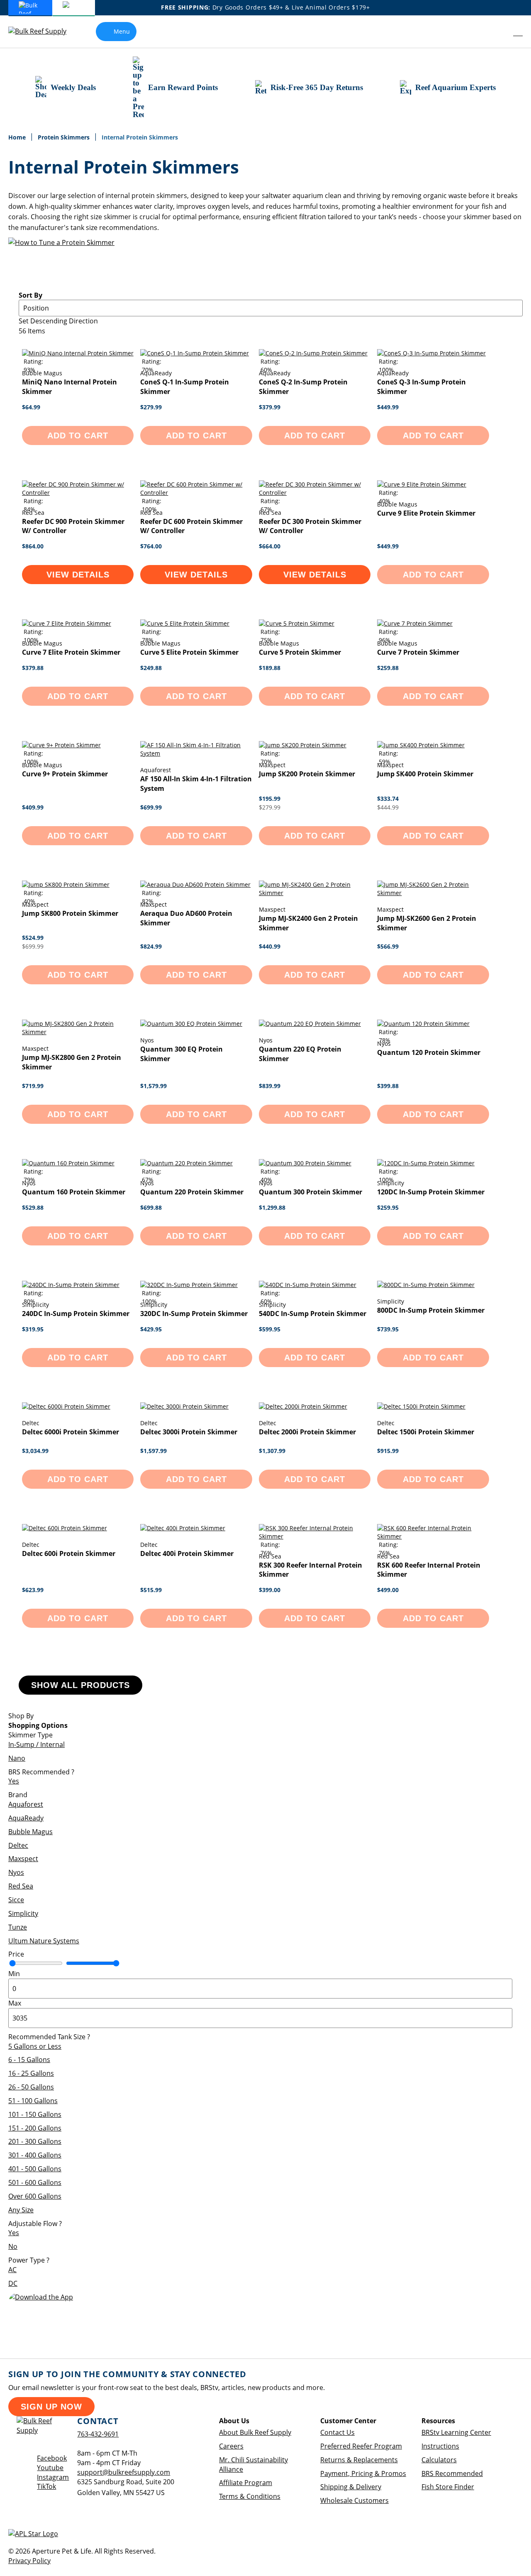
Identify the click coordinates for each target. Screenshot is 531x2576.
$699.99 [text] (151, 807)
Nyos (16, 1872)
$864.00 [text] (33, 546)
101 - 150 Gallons (35, 2114)
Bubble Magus (30, 1832)
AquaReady (26, 1818)
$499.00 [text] (388, 1590)
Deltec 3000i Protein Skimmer (189, 1432)
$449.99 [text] (388, 407)
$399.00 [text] (270, 1590)
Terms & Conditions (250, 2496)
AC (12, 2270)
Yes (14, 1781)
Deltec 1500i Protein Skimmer (426, 1432)
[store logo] (44, 31)
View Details (78, 575)
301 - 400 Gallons (35, 2155)
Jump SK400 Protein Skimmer (425, 774)
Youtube (50, 2468)
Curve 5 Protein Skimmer (300, 652)
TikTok (46, 2486)
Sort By (30, 295)
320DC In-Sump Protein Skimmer (194, 1314)
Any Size (21, 2210)
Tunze (18, 1927)
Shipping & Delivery (351, 2487)
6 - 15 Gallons (29, 2060)
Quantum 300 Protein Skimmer (311, 1192)
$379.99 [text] (270, 407)
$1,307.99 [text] (272, 1451)
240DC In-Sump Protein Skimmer (76, 1314)
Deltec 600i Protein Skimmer (69, 1553)
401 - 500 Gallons (35, 2169)
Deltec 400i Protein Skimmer (187, 1553)
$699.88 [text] (151, 1207)
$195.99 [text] (270, 799)
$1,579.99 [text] (153, 1086)
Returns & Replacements (359, 2460)
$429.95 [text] (151, 1329)
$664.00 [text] (270, 546)
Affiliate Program (246, 2483)
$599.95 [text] (270, 1329)
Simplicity (23, 1913)
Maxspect (23, 1859)
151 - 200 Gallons (35, 2128)
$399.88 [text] (388, 1086)
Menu (122, 31)
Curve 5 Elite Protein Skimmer (189, 652)
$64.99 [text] (31, 407)
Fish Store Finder (448, 2487)
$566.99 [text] (388, 946)
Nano (17, 1758)
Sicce (16, 1900)
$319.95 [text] (33, 1329)
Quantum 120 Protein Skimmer (429, 1052)
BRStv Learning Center (456, 2432)
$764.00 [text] (151, 546)
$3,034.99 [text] (35, 1451)
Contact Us (337, 2432)
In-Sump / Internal (37, 1744)
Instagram (53, 2477)
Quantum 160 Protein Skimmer (74, 1192)
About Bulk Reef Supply (255, 2432)
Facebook (52, 2458)
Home (18, 137)
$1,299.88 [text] (272, 1207)
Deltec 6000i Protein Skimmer (71, 1432)
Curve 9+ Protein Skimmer (65, 774)
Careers (231, 2446)
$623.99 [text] (33, 1590)
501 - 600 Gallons (35, 2182)
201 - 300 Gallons (35, 2141)
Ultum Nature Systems (44, 1941)
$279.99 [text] (151, 407)
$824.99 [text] (151, 946)
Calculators (439, 2460)
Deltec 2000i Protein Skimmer (307, 1432)
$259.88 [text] (388, 668)
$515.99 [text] (151, 1590)
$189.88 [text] (270, 668)
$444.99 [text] (388, 807)
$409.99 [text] (33, 807)
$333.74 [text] (388, 799)
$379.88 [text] (33, 668)
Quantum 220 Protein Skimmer (192, 1192)
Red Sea (21, 1886)
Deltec (18, 1845)
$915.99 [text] (388, 1451)
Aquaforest (26, 1804)
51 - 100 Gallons (33, 2101)
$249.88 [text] (151, 668)
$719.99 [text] (33, 1086)
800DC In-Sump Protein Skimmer (431, 1310)
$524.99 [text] (33, 938)
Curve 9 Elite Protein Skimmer (426, 513)
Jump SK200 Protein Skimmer (307, 774)
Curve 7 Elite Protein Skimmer (71, 652)
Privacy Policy (29, 2561)
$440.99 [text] (270, 946)
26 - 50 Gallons (31, 2087)
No (13, 2246)
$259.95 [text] (388, 1207)
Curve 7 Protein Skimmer (418, 652)
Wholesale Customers (354, 2500)
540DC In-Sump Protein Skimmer (313, 1314)
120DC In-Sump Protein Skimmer (431, 1192)
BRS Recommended (452, 2473)
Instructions (440, 2446)
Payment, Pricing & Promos (363, 2473)
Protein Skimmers (65, 137)
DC (13, 2283)
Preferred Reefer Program (361, 2446)
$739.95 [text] (388, 1329)
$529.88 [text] (33, 1207)
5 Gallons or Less (35, 2046)
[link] (500, 32)
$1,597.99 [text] (153, 1451)
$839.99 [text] (270, 1086)
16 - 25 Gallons (31, 2073)
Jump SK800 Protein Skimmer (70, 913)
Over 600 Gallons (35, 2196)
